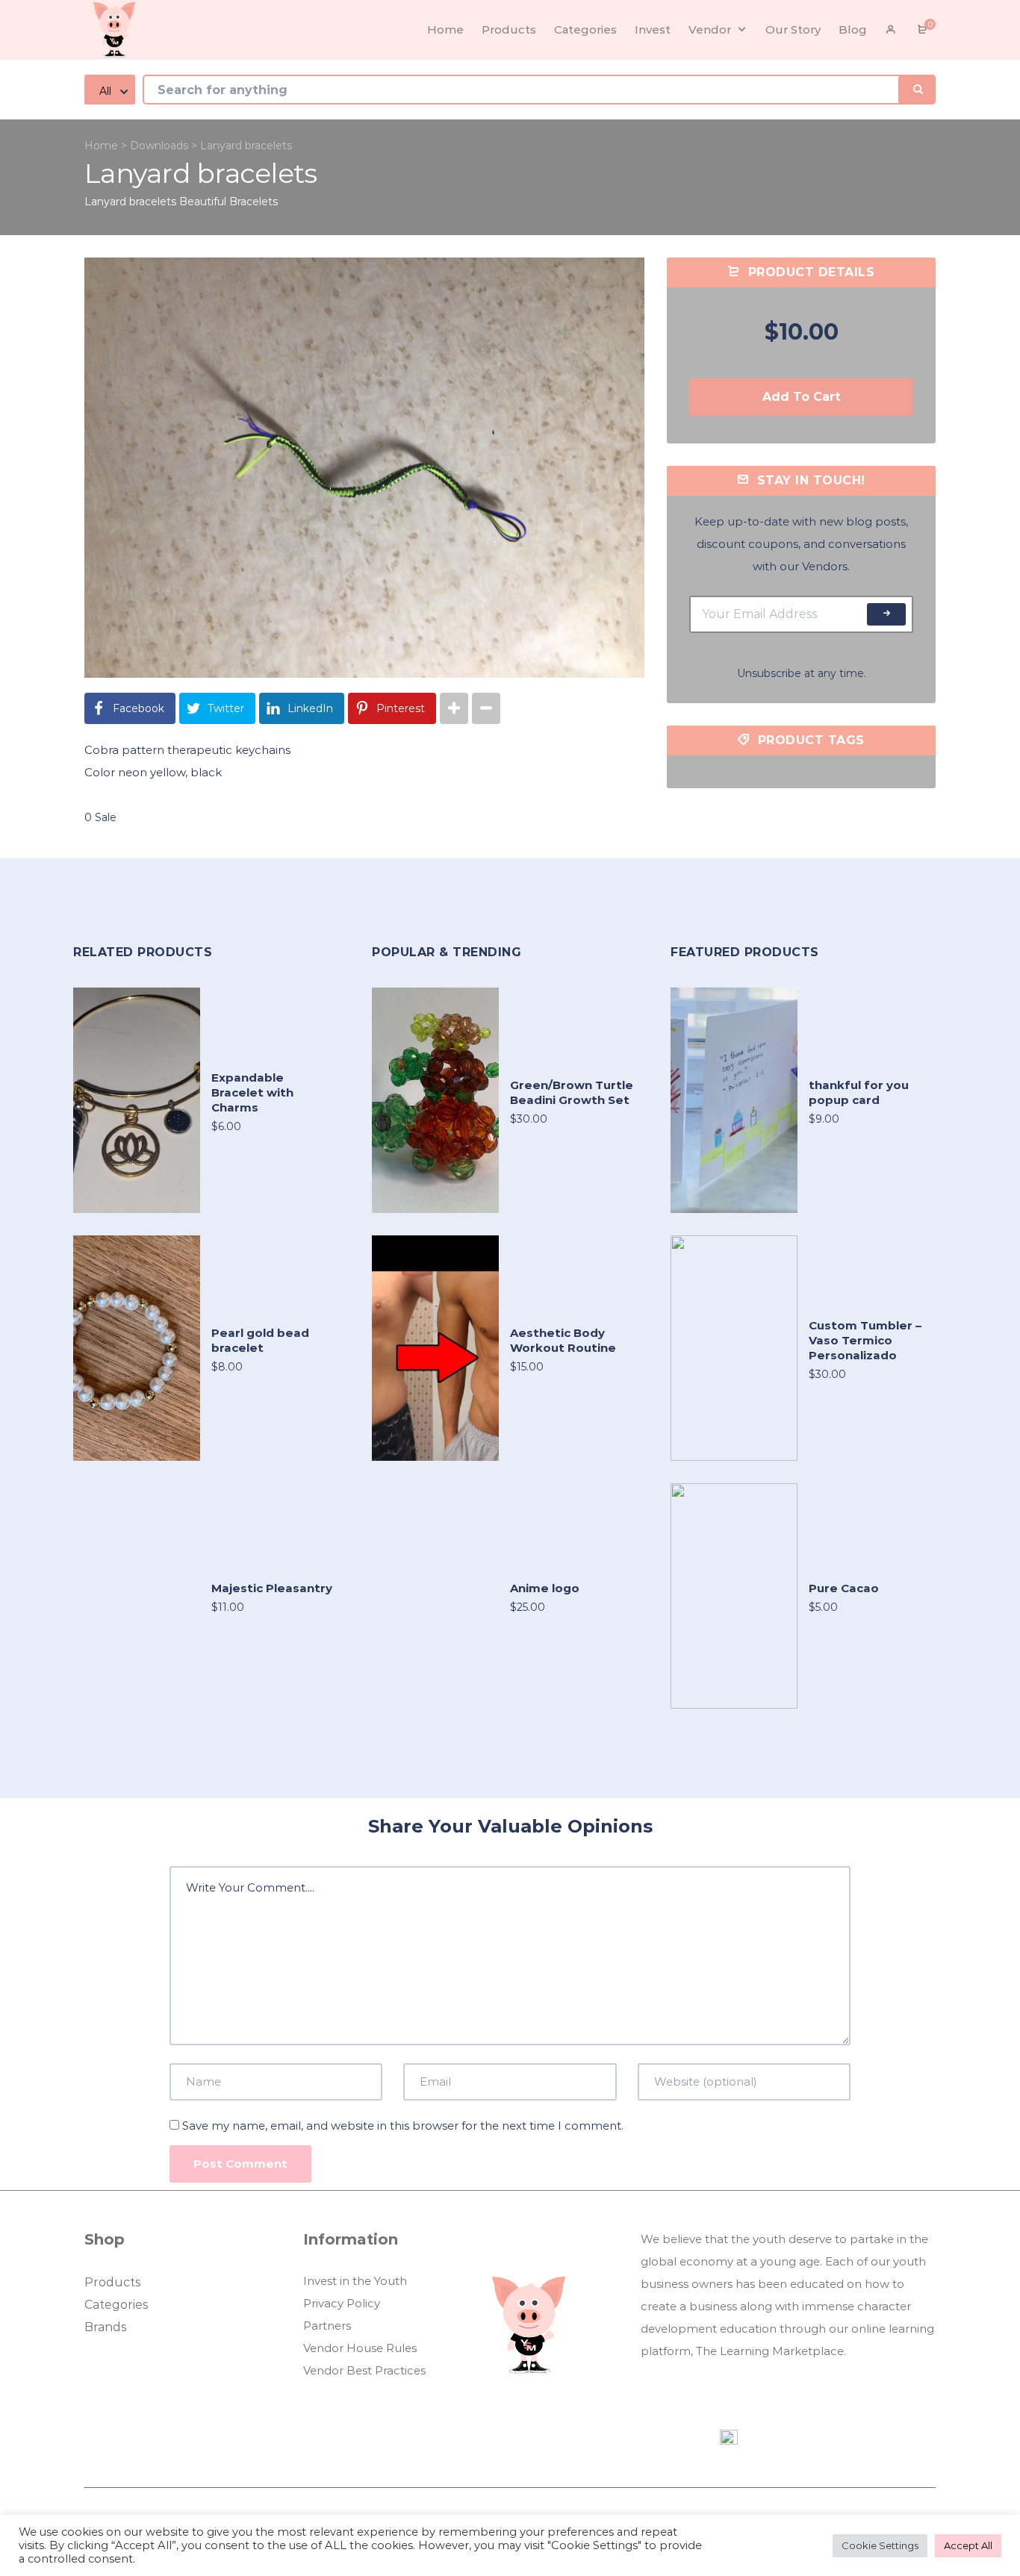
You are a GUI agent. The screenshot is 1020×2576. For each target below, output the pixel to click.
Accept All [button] (968, 2545)
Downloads (159, 146)
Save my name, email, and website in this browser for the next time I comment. (403, 2126)
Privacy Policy (342, 2303)
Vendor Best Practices (364, 2370)
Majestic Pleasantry (272, 1588)
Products (112, 2282)
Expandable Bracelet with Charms (252, 1092)
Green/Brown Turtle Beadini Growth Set (572, 1092)
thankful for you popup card (859, 1092)
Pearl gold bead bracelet (260, 1340)
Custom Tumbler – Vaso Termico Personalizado (865, 1340)
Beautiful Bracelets (228, 202)
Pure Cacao (844, 1588)
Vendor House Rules (360, 2348)
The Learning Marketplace (770, 2351)
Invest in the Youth (355, 2281)
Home (101, 146)
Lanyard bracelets (130, 202)
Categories (116, 2305)
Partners (327, 2326)
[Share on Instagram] (454, 708)
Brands (105, 2327)
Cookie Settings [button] (880, 2545)
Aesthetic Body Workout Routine (563, 1340)
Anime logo (545, 1588)
